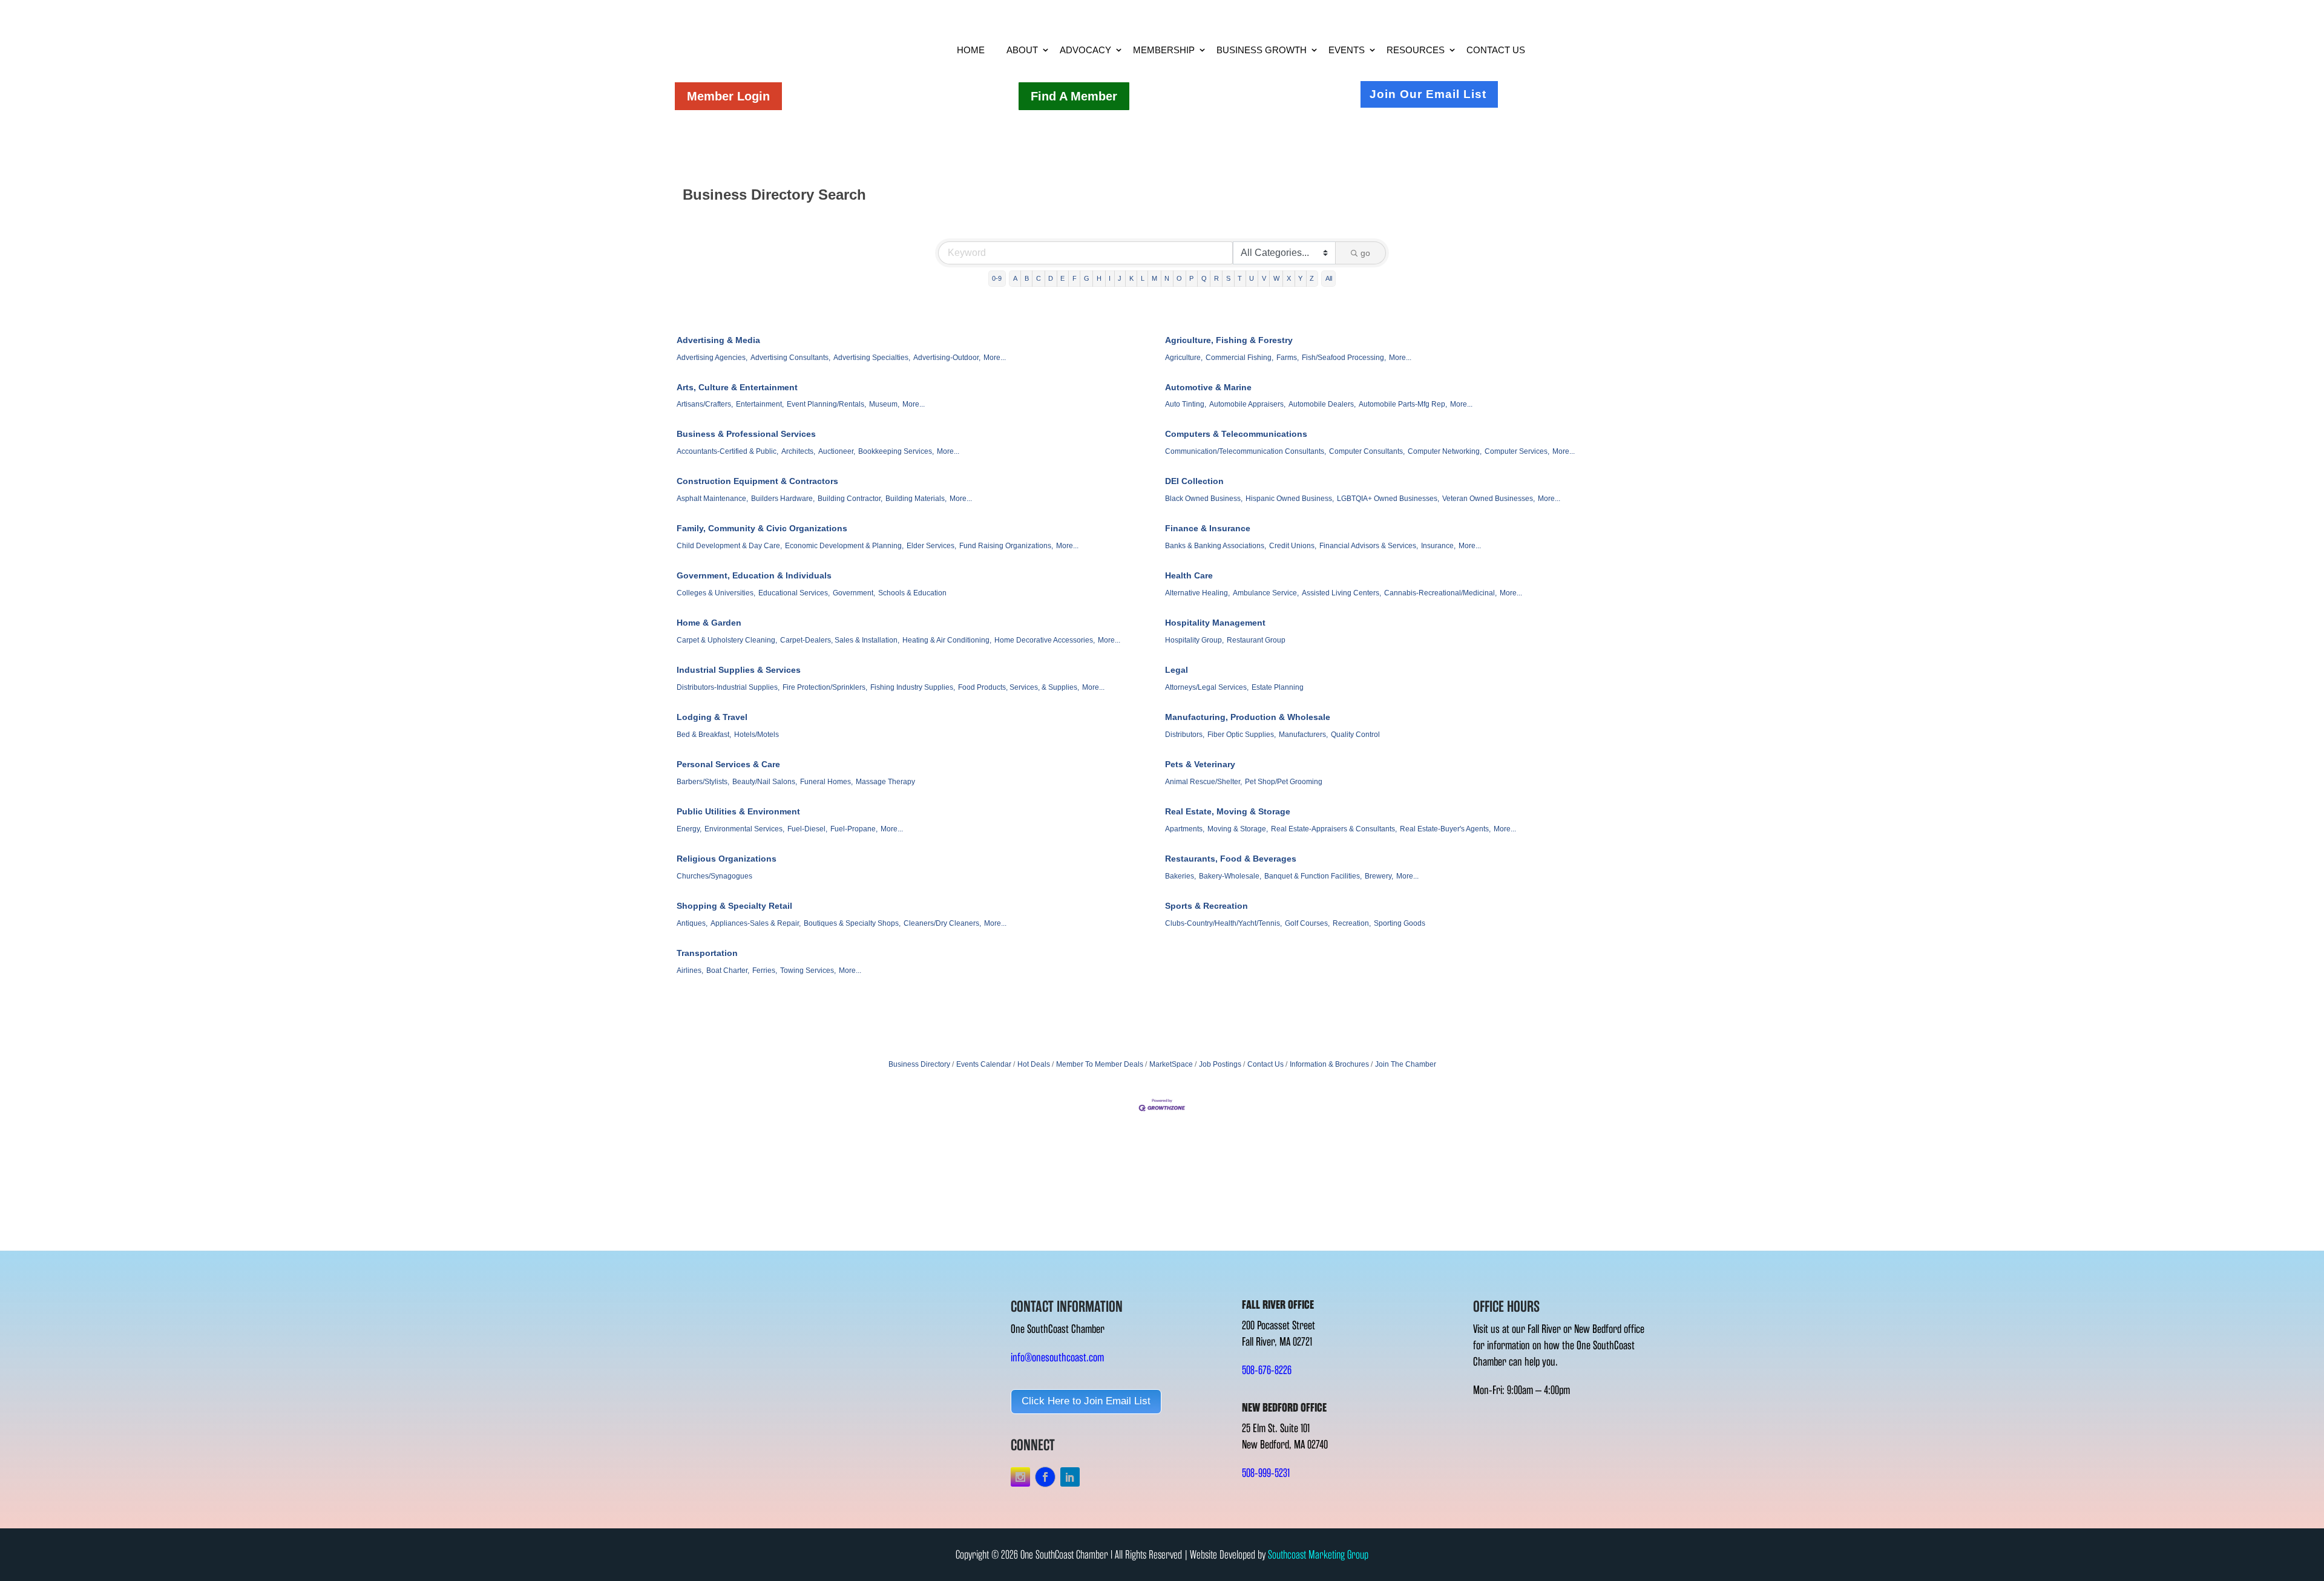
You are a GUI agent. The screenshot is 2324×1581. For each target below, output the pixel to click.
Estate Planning (1278, 687)
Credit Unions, (1293, 546)
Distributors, (1185, 735)
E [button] (1062, 278)
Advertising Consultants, (790, 358)
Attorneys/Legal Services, (1207, 687)
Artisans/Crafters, (705, 404)
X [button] (1289, 278)
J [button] (1120, 278)
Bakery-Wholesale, (1230, 876)
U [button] (1252, 278)
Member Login (728, 96)
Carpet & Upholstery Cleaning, (727, 640)
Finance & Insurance (1208, 528)
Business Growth (1262, 50)
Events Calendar (984, 1064)
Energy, (689, 829)
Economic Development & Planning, (844, 546)
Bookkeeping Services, (896, 451)
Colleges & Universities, (716, 593)
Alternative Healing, (1197, 593)
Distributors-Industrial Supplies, (728, 687)
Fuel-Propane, (854, 829)
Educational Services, (794, 593)
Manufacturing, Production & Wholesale (1248, 717)
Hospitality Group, (1194, 640)
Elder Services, (931, 546)
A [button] (1015, 278)
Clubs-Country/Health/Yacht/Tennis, (1223, 923)
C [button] (1039, 278)
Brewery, (1379, 876)
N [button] (1167, 278)
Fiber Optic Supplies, (1242, 735)
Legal (1177, 670)
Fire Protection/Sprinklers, (825, 687)
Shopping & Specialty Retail (734, 906)
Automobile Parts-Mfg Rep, (1403, 404)
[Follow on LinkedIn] (1070, 1477)
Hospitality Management (1215, 623)
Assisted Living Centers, (1341, 593)
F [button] (1075, 278)
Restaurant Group (1256, 640)
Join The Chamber (1406, 1064)
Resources (1416, 50)
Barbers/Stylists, (703, 782)
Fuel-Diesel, (807, 829)
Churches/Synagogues (714, 876)
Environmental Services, (744, 829)
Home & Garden (709, 623)
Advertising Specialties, (872, 358)
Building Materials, (916, 499)
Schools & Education (912, 593)
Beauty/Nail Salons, (765, 782)
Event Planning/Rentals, (826, 404)
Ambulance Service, (1266, 593)
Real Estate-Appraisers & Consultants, (1334, 829)
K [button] (1131, 278)
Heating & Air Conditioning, (947, 640)
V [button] (1264, 278)
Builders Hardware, (783, 499)
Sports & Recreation (1206, 906)
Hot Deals (1034, 1064)
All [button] (1329, 278)
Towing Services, (808, 971)
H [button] (1099, 278)
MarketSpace (1171, 1064)
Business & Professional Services (746, 434)
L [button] (1143, 278)
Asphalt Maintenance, (712, 499)
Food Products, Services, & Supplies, (1019, 687)
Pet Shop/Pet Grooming (1284, 782)
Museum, (884, 404)
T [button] (1240, 278)
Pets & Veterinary (1200, 764)
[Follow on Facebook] (1045, 1477)
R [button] (1216, 278)
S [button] (1228, 278)
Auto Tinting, (1186, 404)
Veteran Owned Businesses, (1489, 499)
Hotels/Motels (757, 735)
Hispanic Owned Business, (1290, 499)
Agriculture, (1184, 358)
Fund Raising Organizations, (1006, 546)
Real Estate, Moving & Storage (1228, 811)
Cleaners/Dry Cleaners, (942, 923)
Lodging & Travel (712, 717)
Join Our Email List (1428, 94)
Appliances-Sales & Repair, (756, 923)
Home (971, 50)
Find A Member (1074, 96)
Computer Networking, (1445, 451)
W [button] (1276, 278)
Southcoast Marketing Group (1318, 1555)
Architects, (798, 451)
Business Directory (919, 1064)
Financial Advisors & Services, (1369, 546)
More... (995, 358)
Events (1347, 50)
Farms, (1288, 358)
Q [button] (1204, 278)
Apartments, (1185, 829)
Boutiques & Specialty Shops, (852, 923)
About (1022, 50)
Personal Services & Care (728, 764)
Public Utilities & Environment (738, 811)
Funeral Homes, (826, 782)
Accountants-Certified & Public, (727, 451)
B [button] (1027, 278)
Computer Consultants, (1367, 451)
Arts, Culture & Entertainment (737, 387)
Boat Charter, (728, 971)
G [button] (1087, 278)
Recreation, (1352, 923)
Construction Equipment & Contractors (757, 481)
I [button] (1110, 278)
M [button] (1154, 278)
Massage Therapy (885, 782)
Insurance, (1438, 546)
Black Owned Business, (1204, 499)
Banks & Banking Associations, (1216, 546)
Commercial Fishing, (1239, 358)
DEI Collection (1194, 481)
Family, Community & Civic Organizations (762, 528)
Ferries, (765, 971)
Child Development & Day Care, (729, 546)
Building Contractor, (850, 499)
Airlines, (690, 971)
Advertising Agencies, (712, 358)
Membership (1164, 50)
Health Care (1189, 575)
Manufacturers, (1303, 735)
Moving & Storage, (1238, 829)
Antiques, (692, 923)
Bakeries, (1180, 876)
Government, (854, 593)
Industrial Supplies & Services (739, 670)
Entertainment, (760, 404)
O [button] (1179, 278)
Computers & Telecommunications (1236, 434)
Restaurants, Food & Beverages (1231, 859)
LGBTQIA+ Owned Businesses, (1388, 499)
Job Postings (1220, 1064)
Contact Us (1496, 50)
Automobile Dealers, (1322, 404)
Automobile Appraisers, (1247, 404)
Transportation (707, 953)
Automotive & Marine (1208, 387)
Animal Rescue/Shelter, (1203, 782)
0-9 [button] (997, 278)
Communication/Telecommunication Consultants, (1246, 451)
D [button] (1051, 278)
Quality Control (1355, 735)
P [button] (1191, 278)
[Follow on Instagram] (1020, 1477)
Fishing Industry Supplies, (913, 687)
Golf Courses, (1307, 923)
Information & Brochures (1329, 1064)
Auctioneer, (837, 451)
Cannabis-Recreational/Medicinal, (1440, 593)
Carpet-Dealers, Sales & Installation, (840, 640)
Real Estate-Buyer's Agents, (1445, 829)
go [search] (1365, 253)
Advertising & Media (718, 340)
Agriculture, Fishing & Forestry (1229, 340)
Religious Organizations (727, 859)
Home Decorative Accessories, (1045, 640)
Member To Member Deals (1100, 1064)
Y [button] (1300, 278)
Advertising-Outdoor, (947, 358)
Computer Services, (1517, 451)
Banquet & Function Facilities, (1313, 876)
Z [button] (1312, 278)
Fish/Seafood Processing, (1344, 358)
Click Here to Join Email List (1086, 1401)
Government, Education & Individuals (754, 575)
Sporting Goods (1400, 923)
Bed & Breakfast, (704, 735)
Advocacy (1085, 50)
